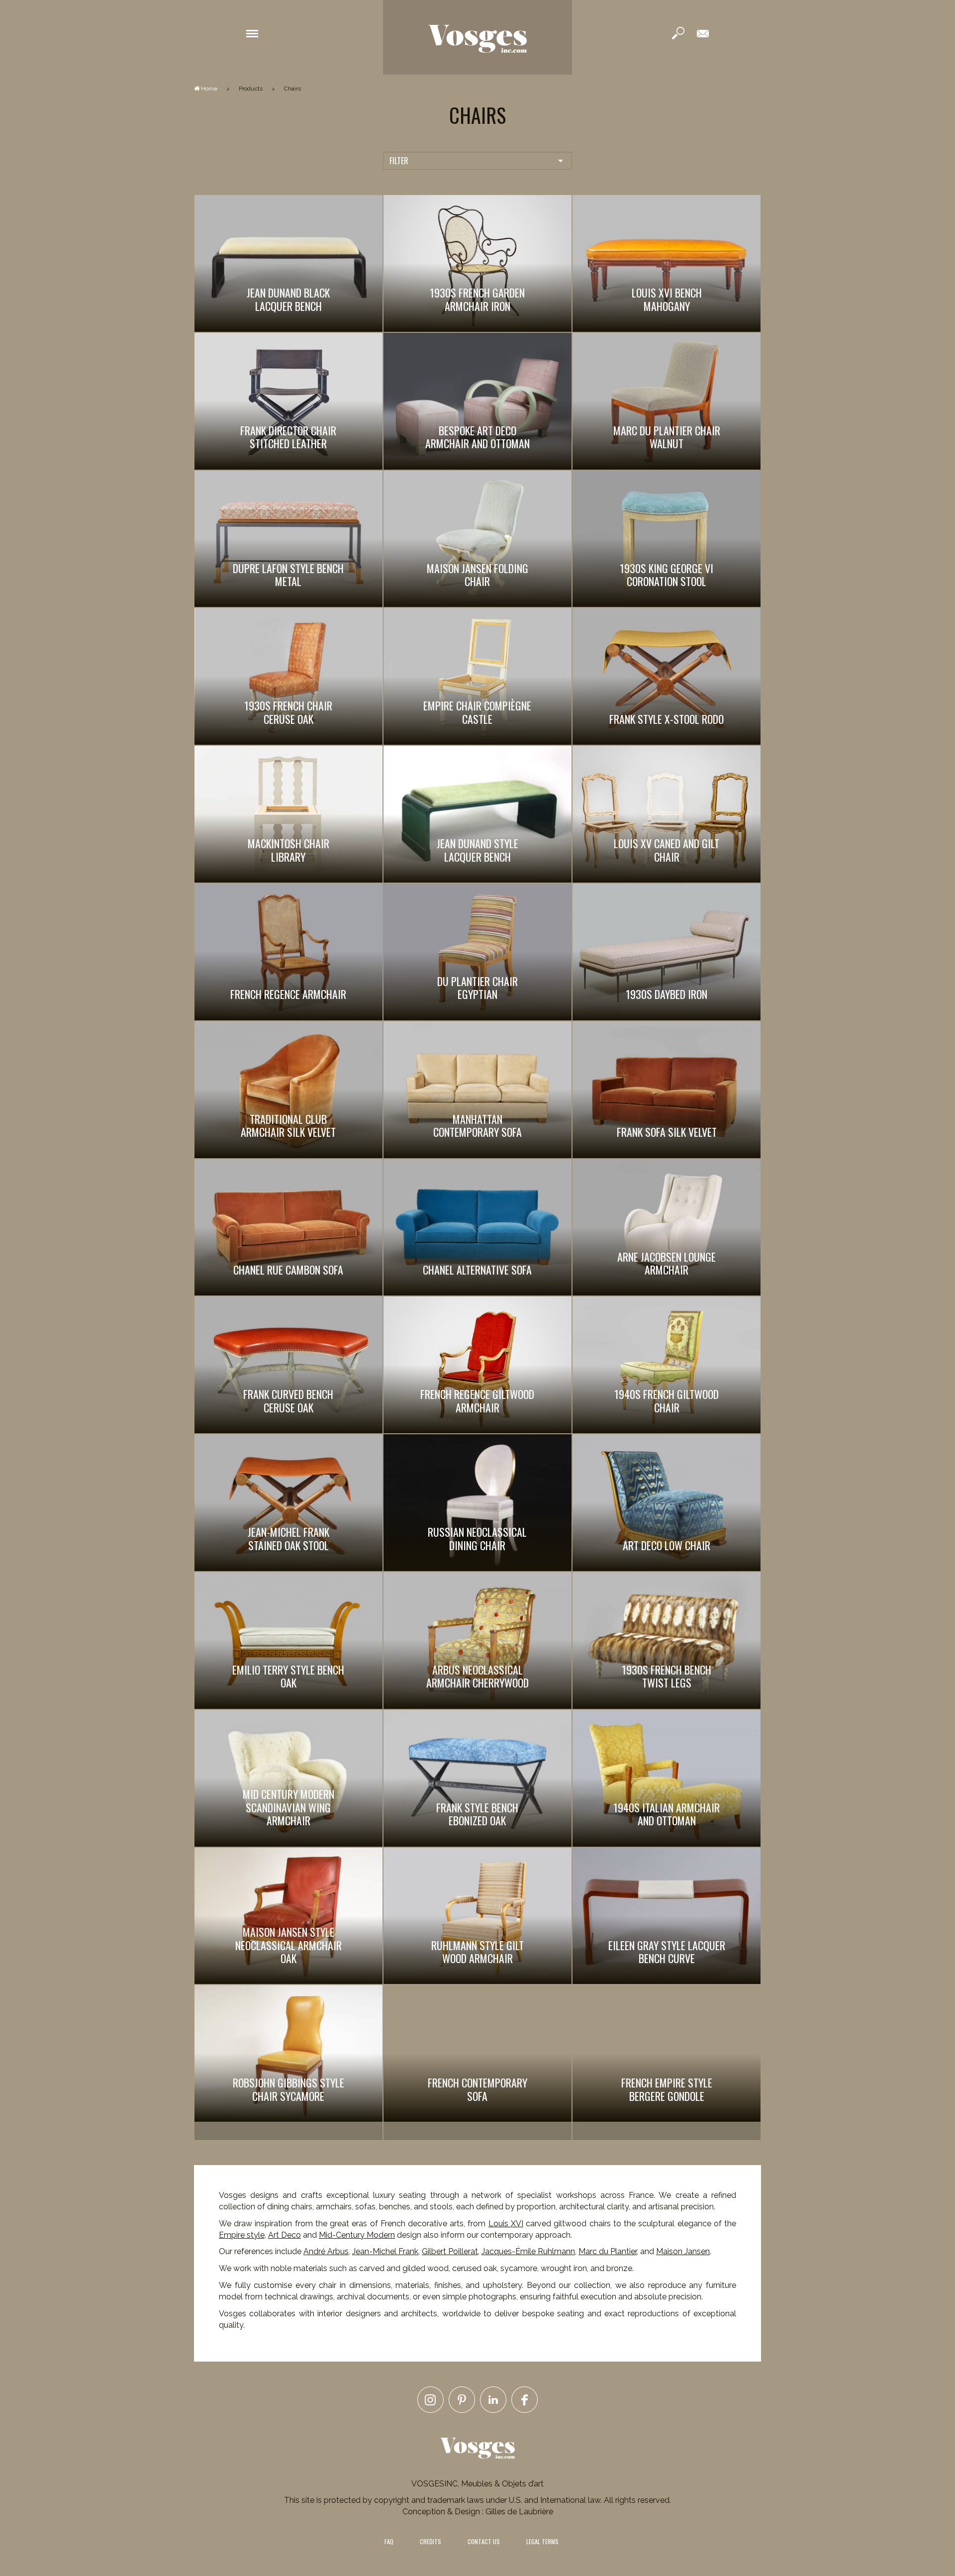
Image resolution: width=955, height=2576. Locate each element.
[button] (252, 33)
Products (251, 89)
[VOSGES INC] (477, 37)
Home (208, 89)
